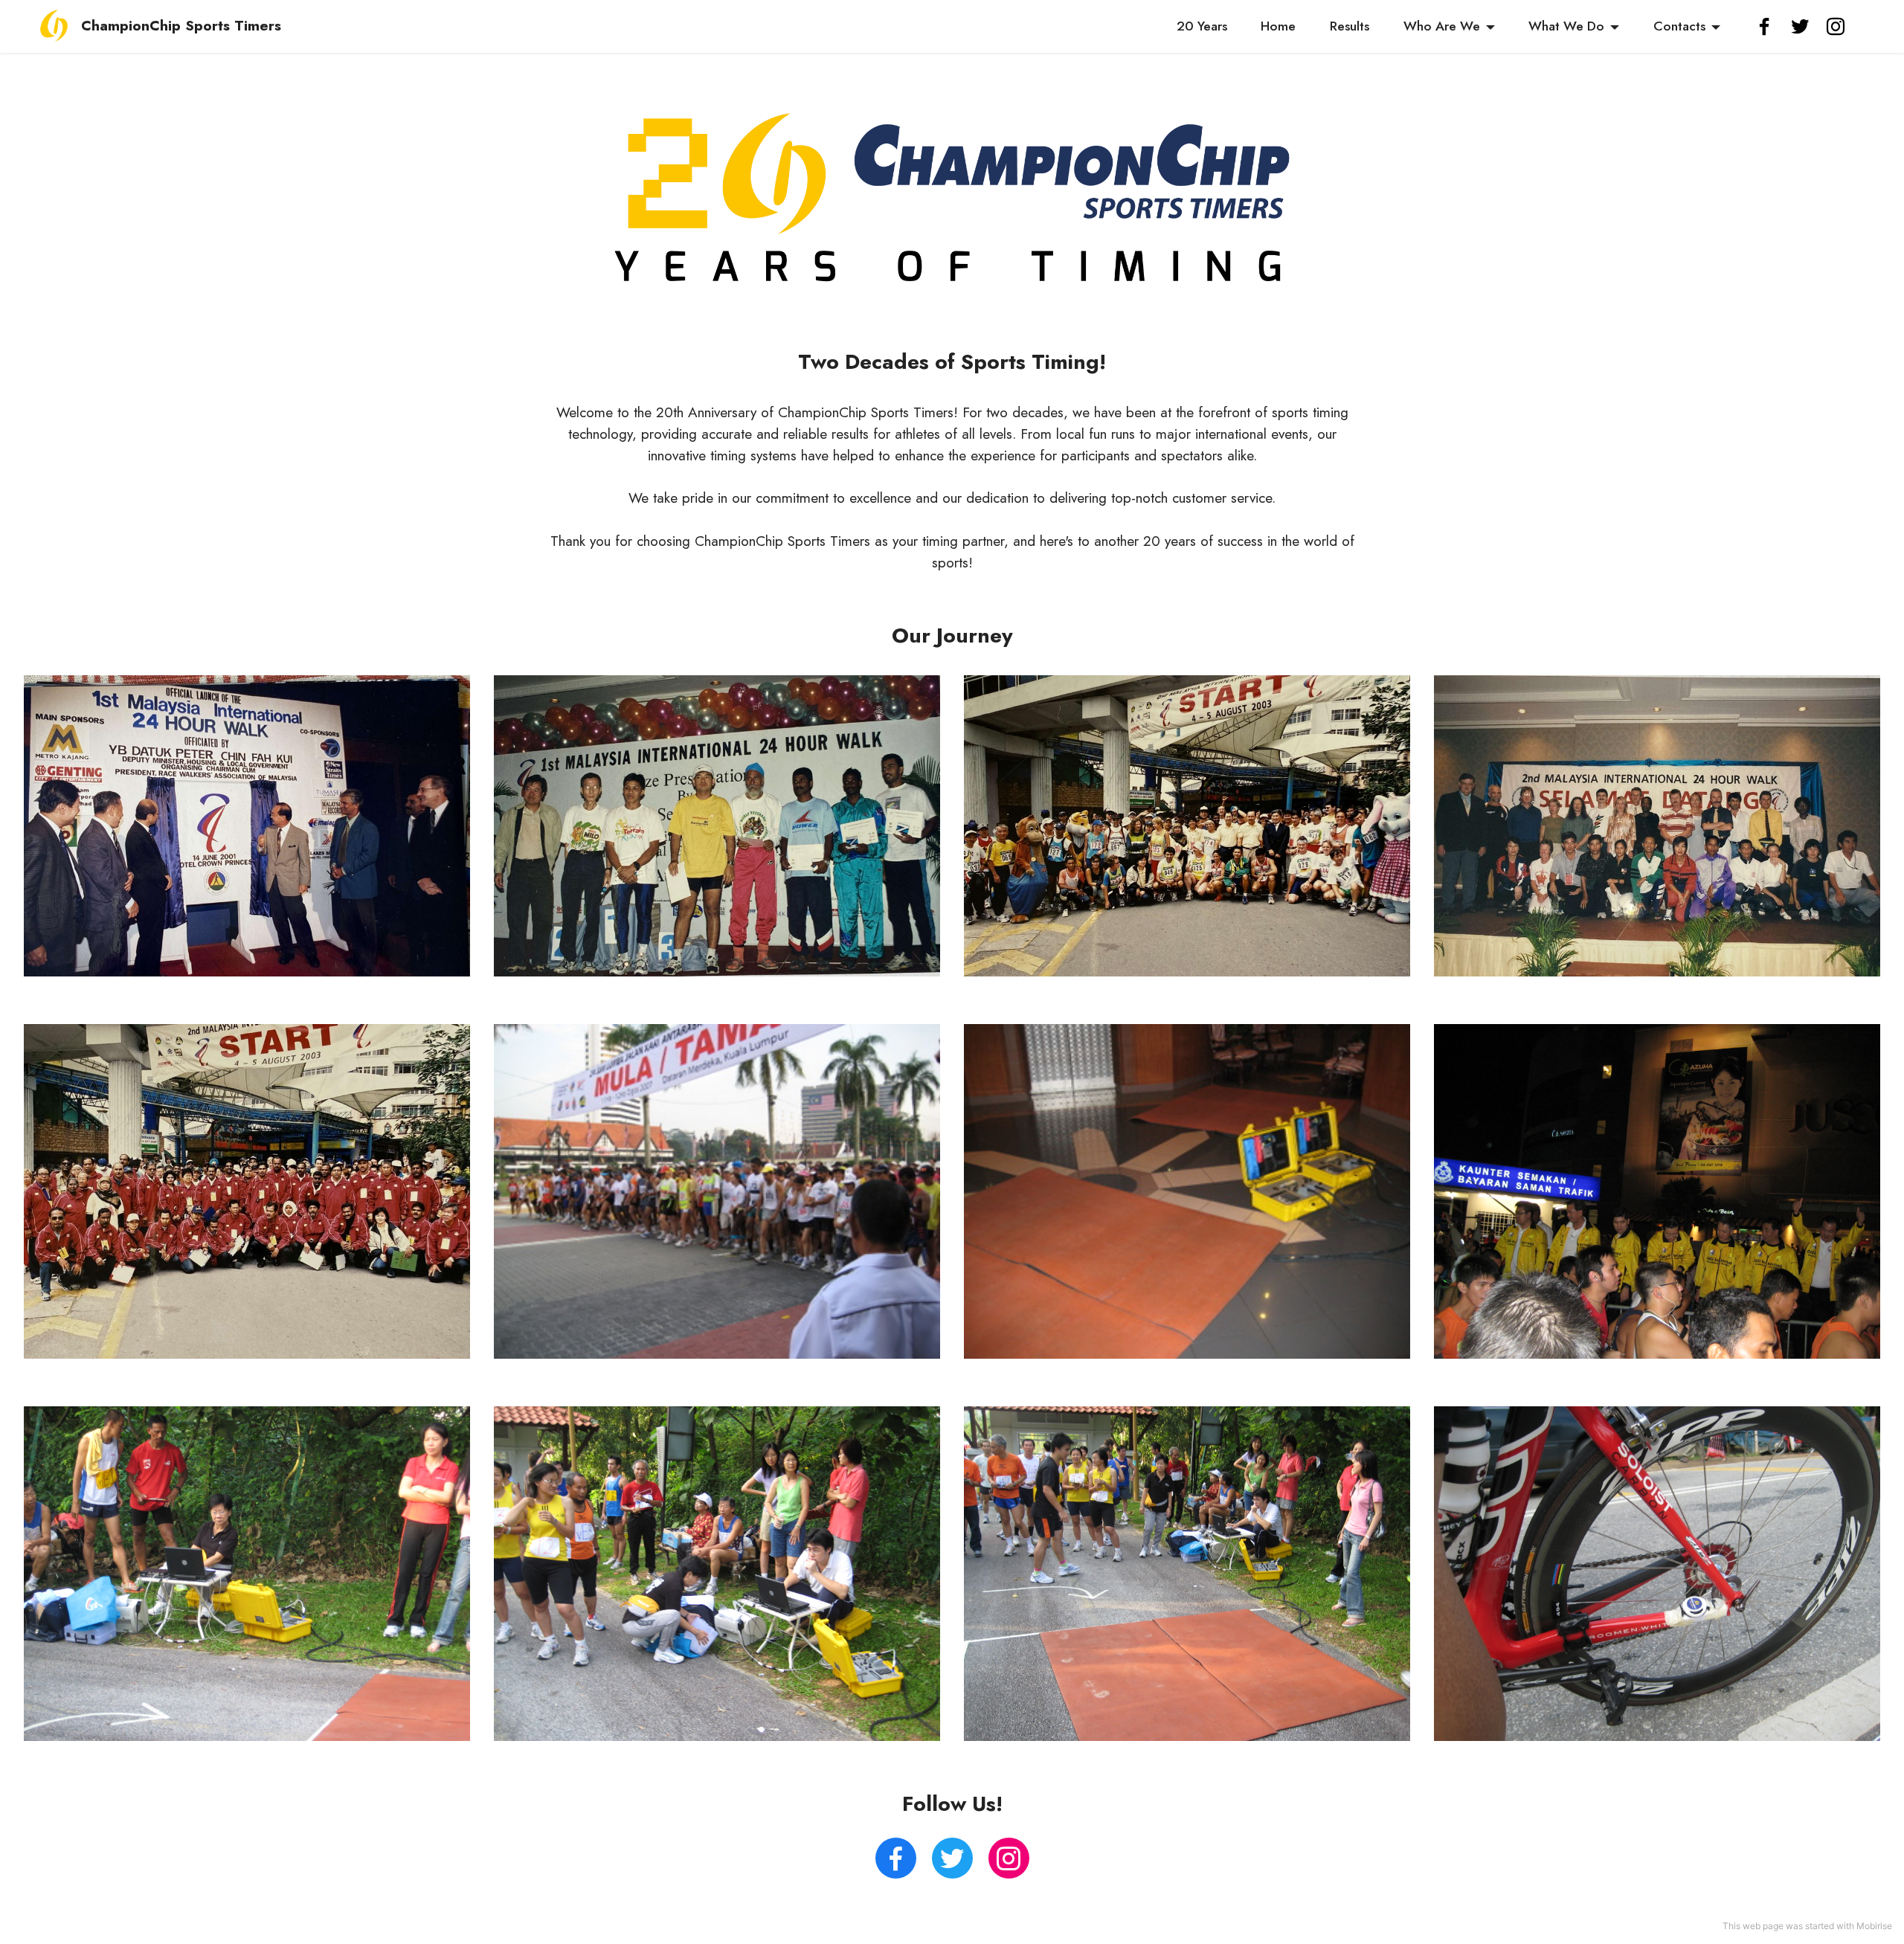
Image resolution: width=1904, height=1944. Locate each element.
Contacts (1679, 26)
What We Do (1566, 26)
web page (1763, 1926)
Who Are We (1442, 26)
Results (1350, 26)
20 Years (1202, 26)
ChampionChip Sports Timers (181, 26)
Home (1278, 26)
